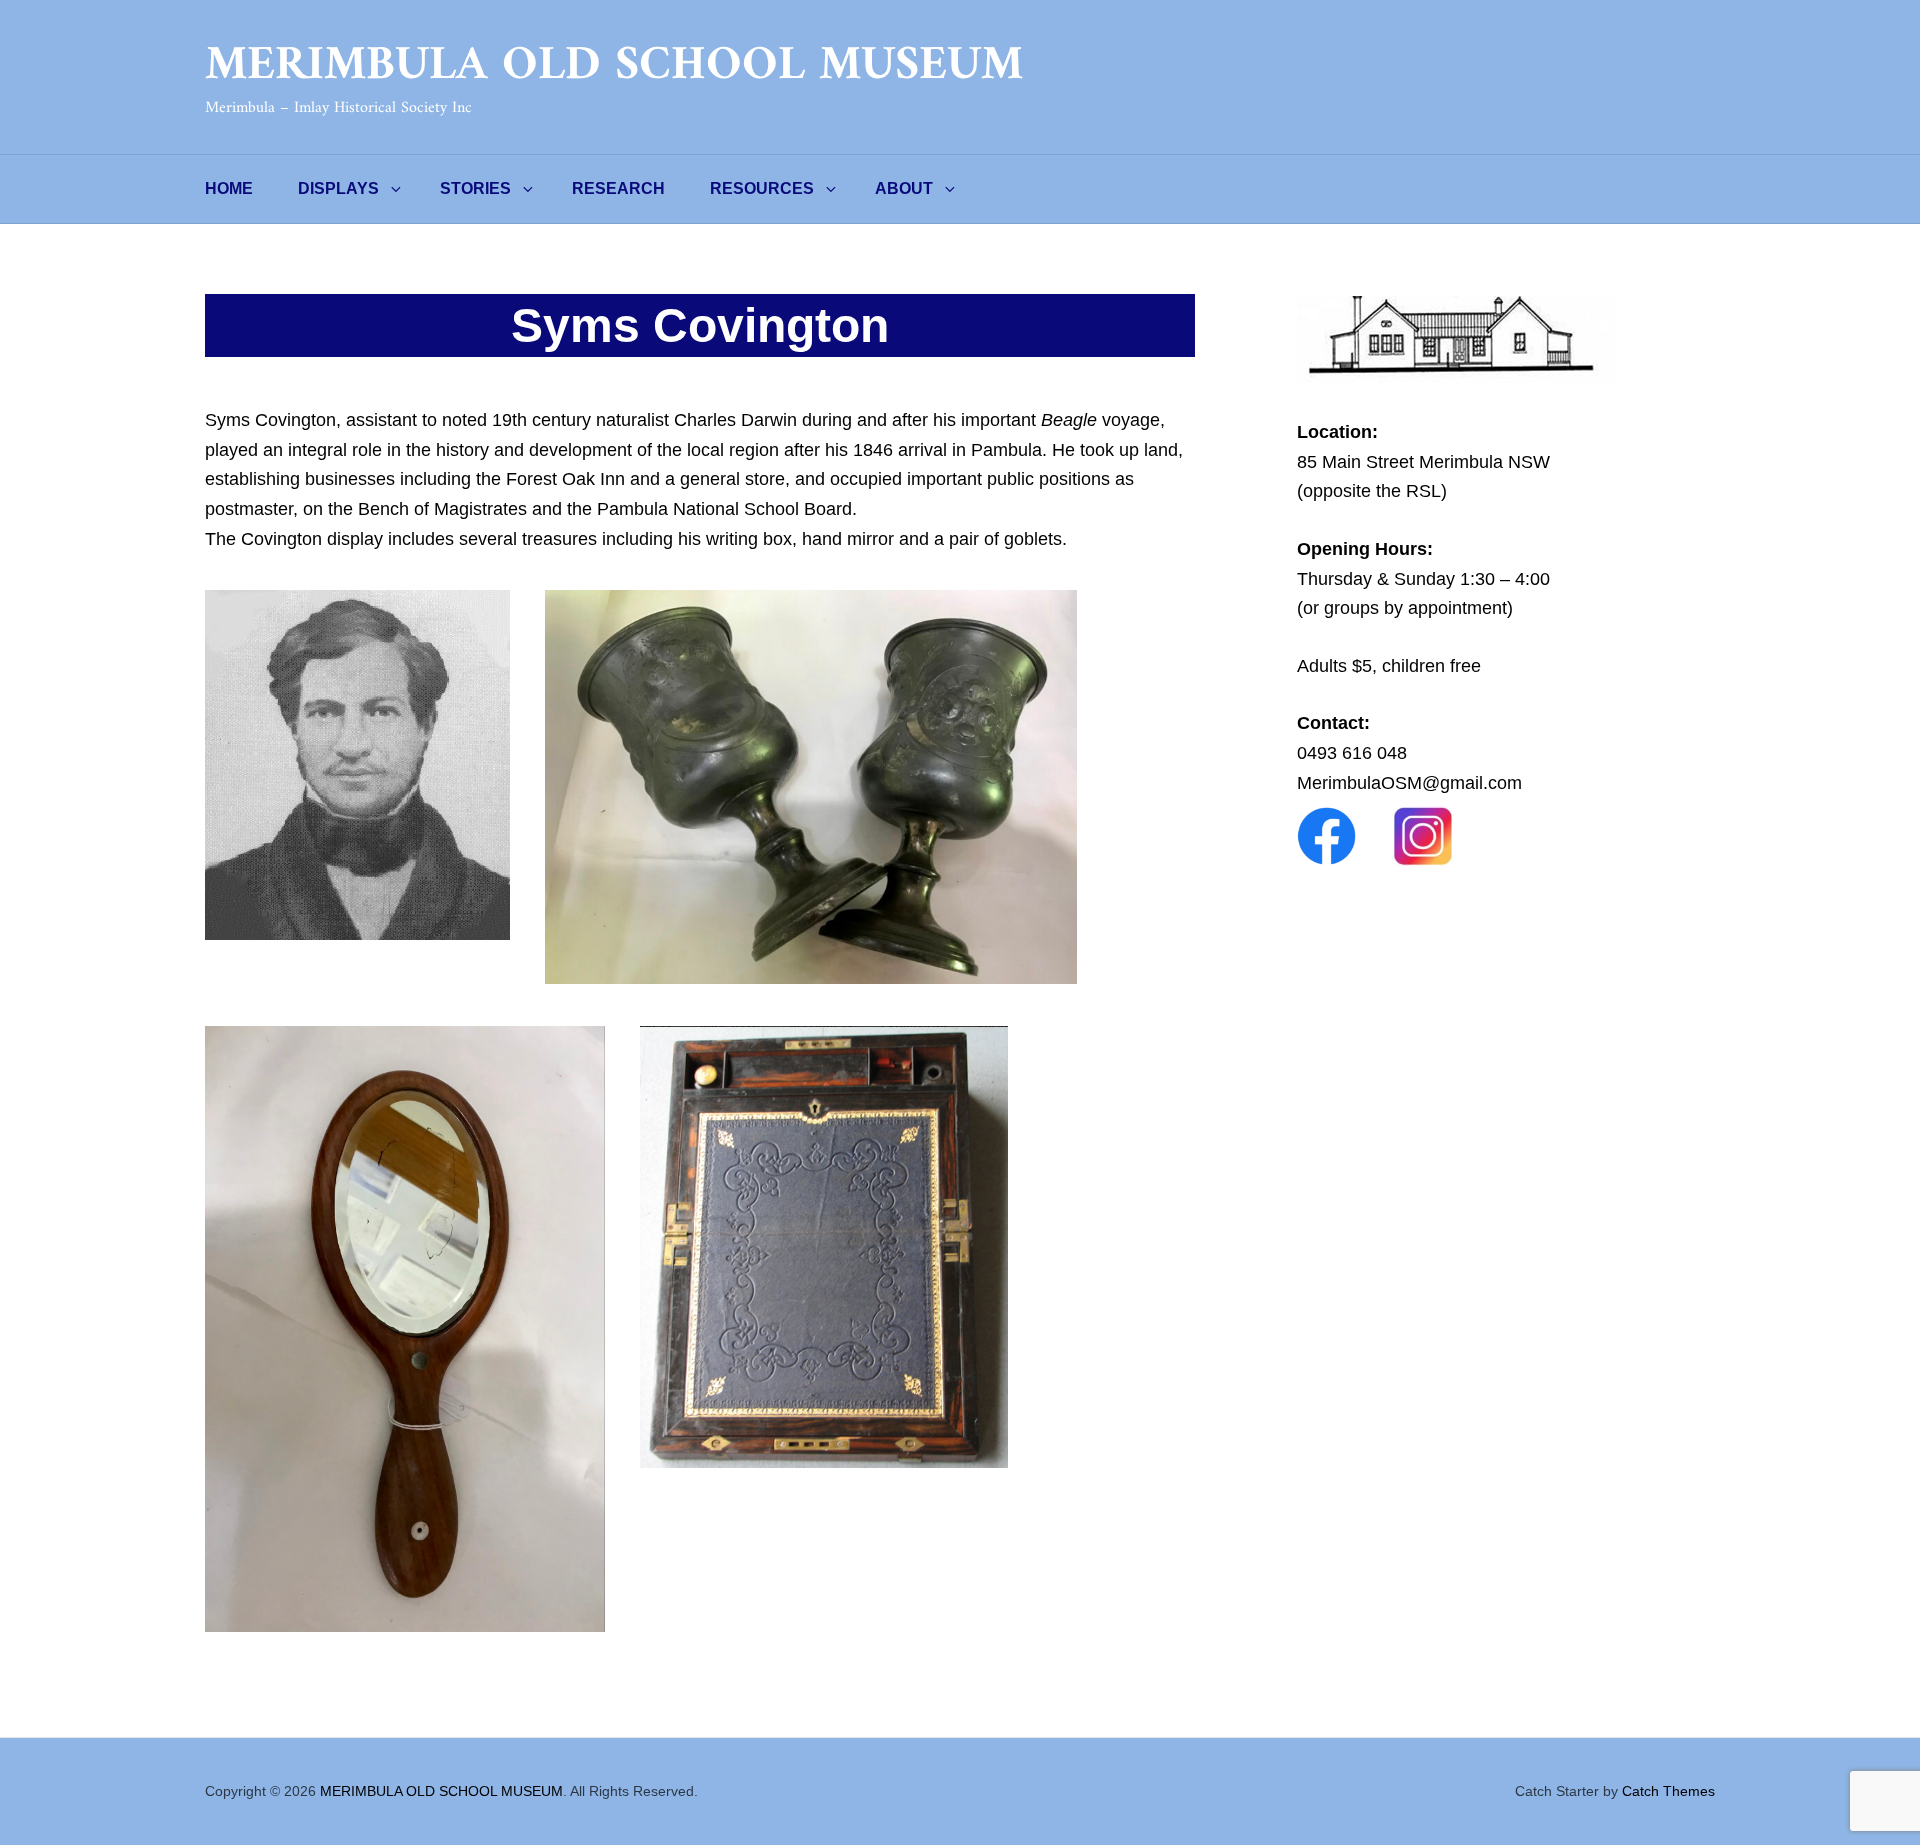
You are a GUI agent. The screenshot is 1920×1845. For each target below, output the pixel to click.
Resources (762, 188)
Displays (338, 188)
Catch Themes (1668, 1791)
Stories (475, 188)
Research (618, 188)
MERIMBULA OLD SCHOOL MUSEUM (614, 66)
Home (229, 188)
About (904, 188)
